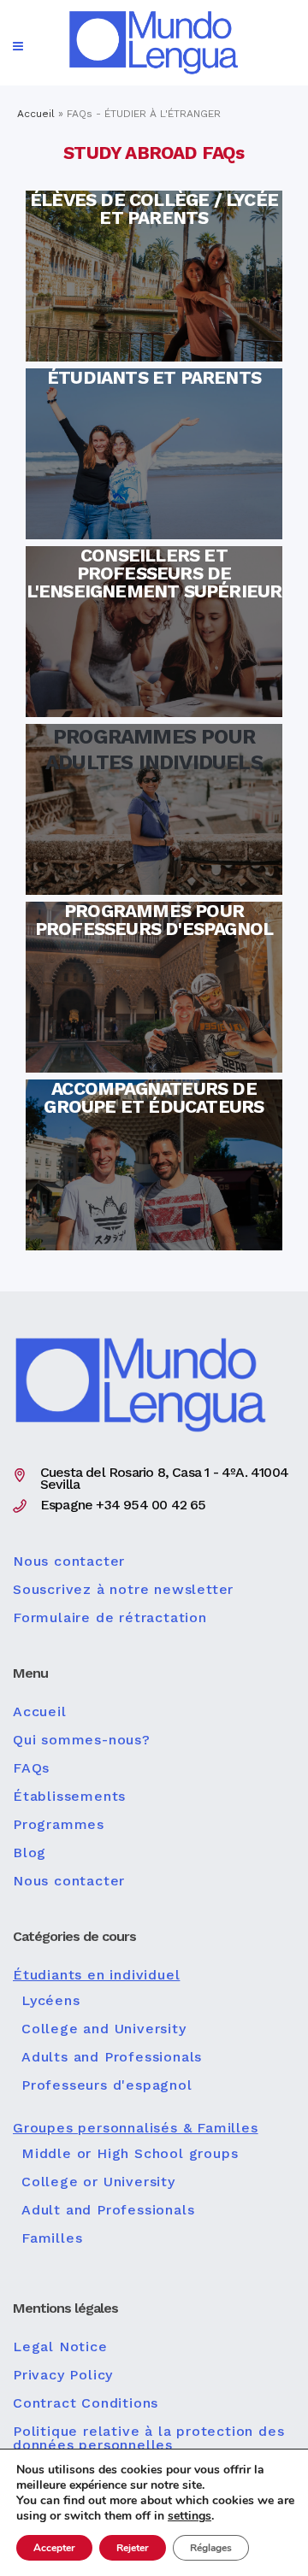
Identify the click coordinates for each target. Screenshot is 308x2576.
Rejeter (133, 2548)
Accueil (36, 114)
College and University (104, 2029)
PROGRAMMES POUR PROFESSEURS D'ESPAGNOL (154, 940)
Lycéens (51, 2001)
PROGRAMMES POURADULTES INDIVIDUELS (154, 762)
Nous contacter (69, 1561)
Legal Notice (60, 2347)
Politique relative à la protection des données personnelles (148, 2438)
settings (190, 2516)
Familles (52, 2238)
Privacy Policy (63, 2375)
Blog (30, 1853)
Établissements (69, 1797)
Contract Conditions (86, 2403)
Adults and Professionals (112, 2057)
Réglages (211, 2548)
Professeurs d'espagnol (107, 2085)
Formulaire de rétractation (110, 1618)
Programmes (59, 1825)
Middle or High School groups (130, 2154)
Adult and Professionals (108, 2210)
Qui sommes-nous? (82, 1740)
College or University (98, 2182)
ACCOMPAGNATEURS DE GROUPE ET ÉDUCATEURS (154, 1118)
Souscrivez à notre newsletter (123, 1590)
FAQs (31, 1768)
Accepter (54, 2548)
